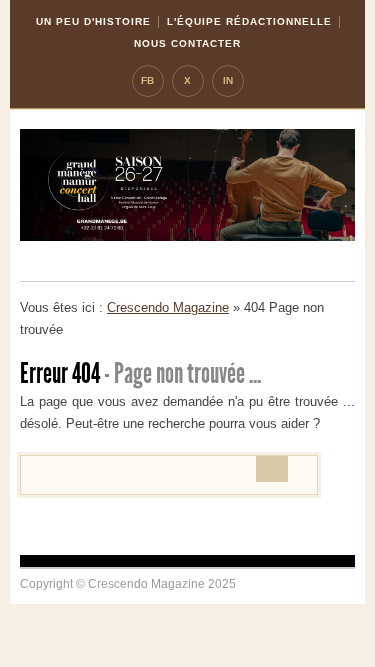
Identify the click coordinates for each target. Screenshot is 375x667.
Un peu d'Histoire (93, 21)
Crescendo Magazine (168, 307)
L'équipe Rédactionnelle (249, 21)
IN (228, 80)
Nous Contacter (187, 43)
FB (147, 80)
